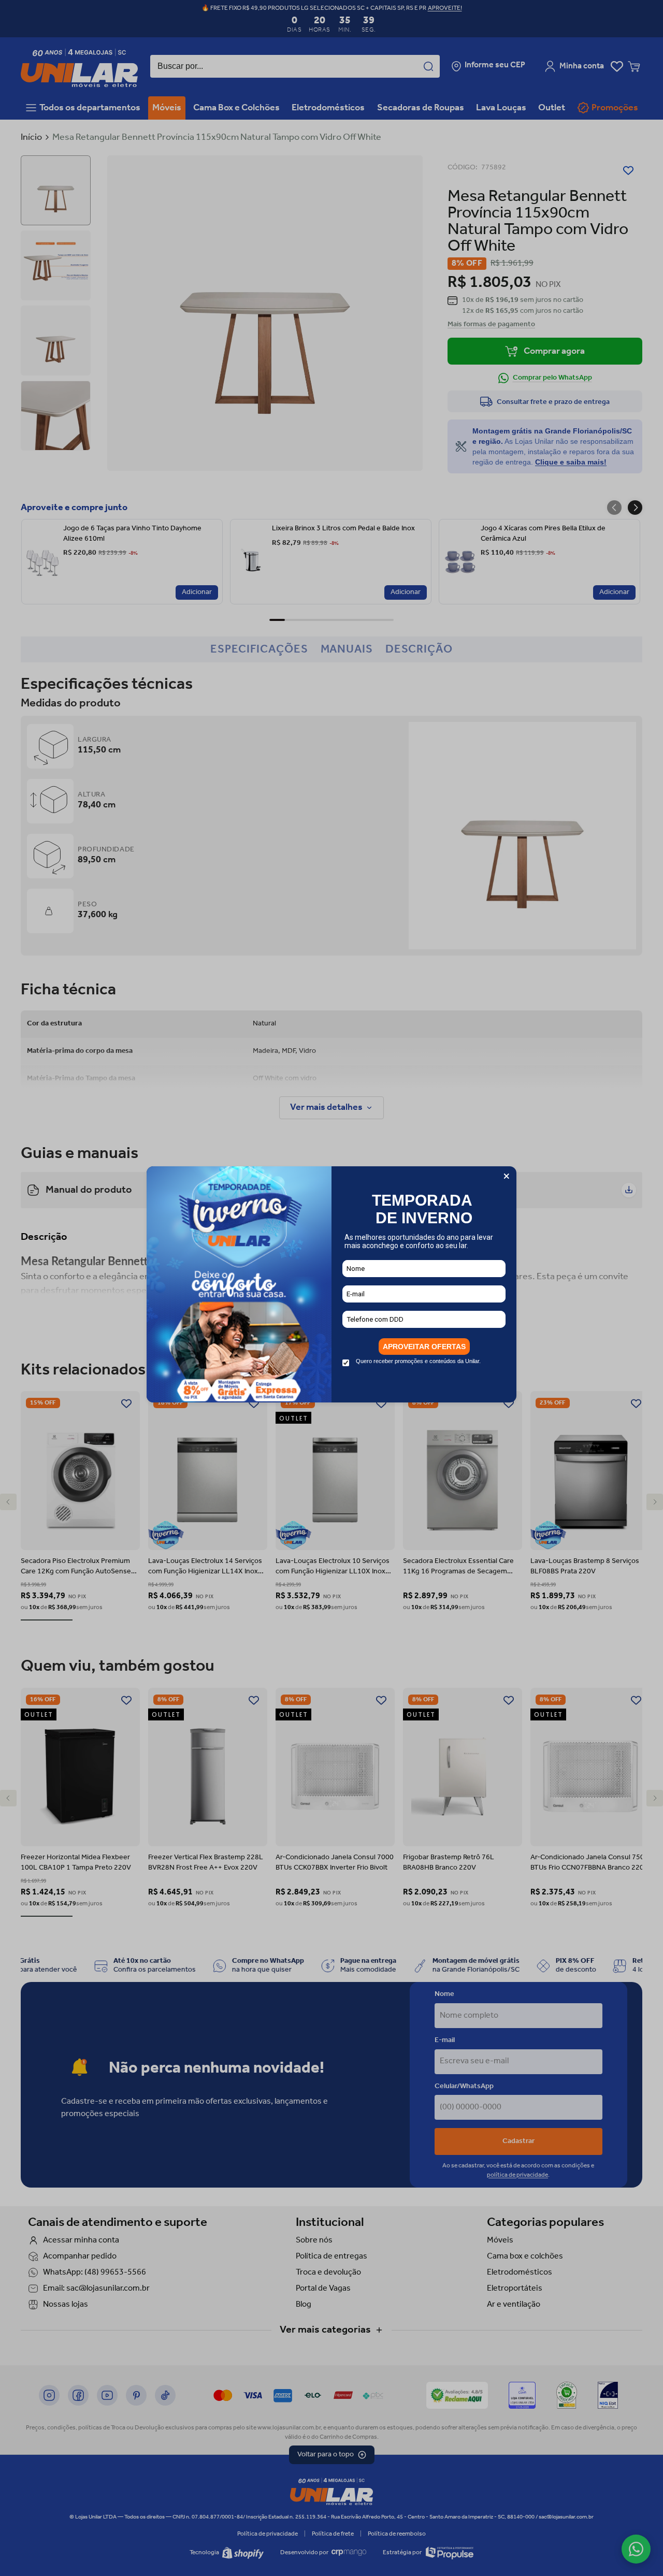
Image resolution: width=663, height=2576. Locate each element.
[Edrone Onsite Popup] (331, 1288)
